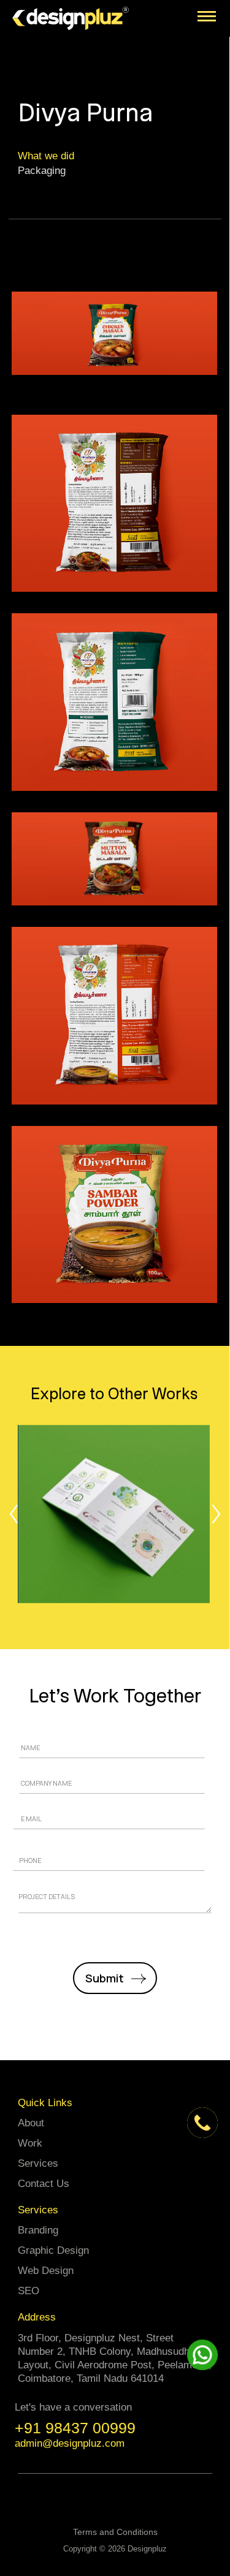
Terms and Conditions (115, 2532)
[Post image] (114, 1514)
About (31, 2123)
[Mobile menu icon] (207, 16)
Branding (38, 2230)
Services (38, 2163)
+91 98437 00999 (75, 2428)
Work (30, 2143)
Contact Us (44, 2184)
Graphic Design (53, 2250)
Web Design (46, 2271)
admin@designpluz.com (70, 2443)
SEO (29, 2291)
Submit (105, 1978)
